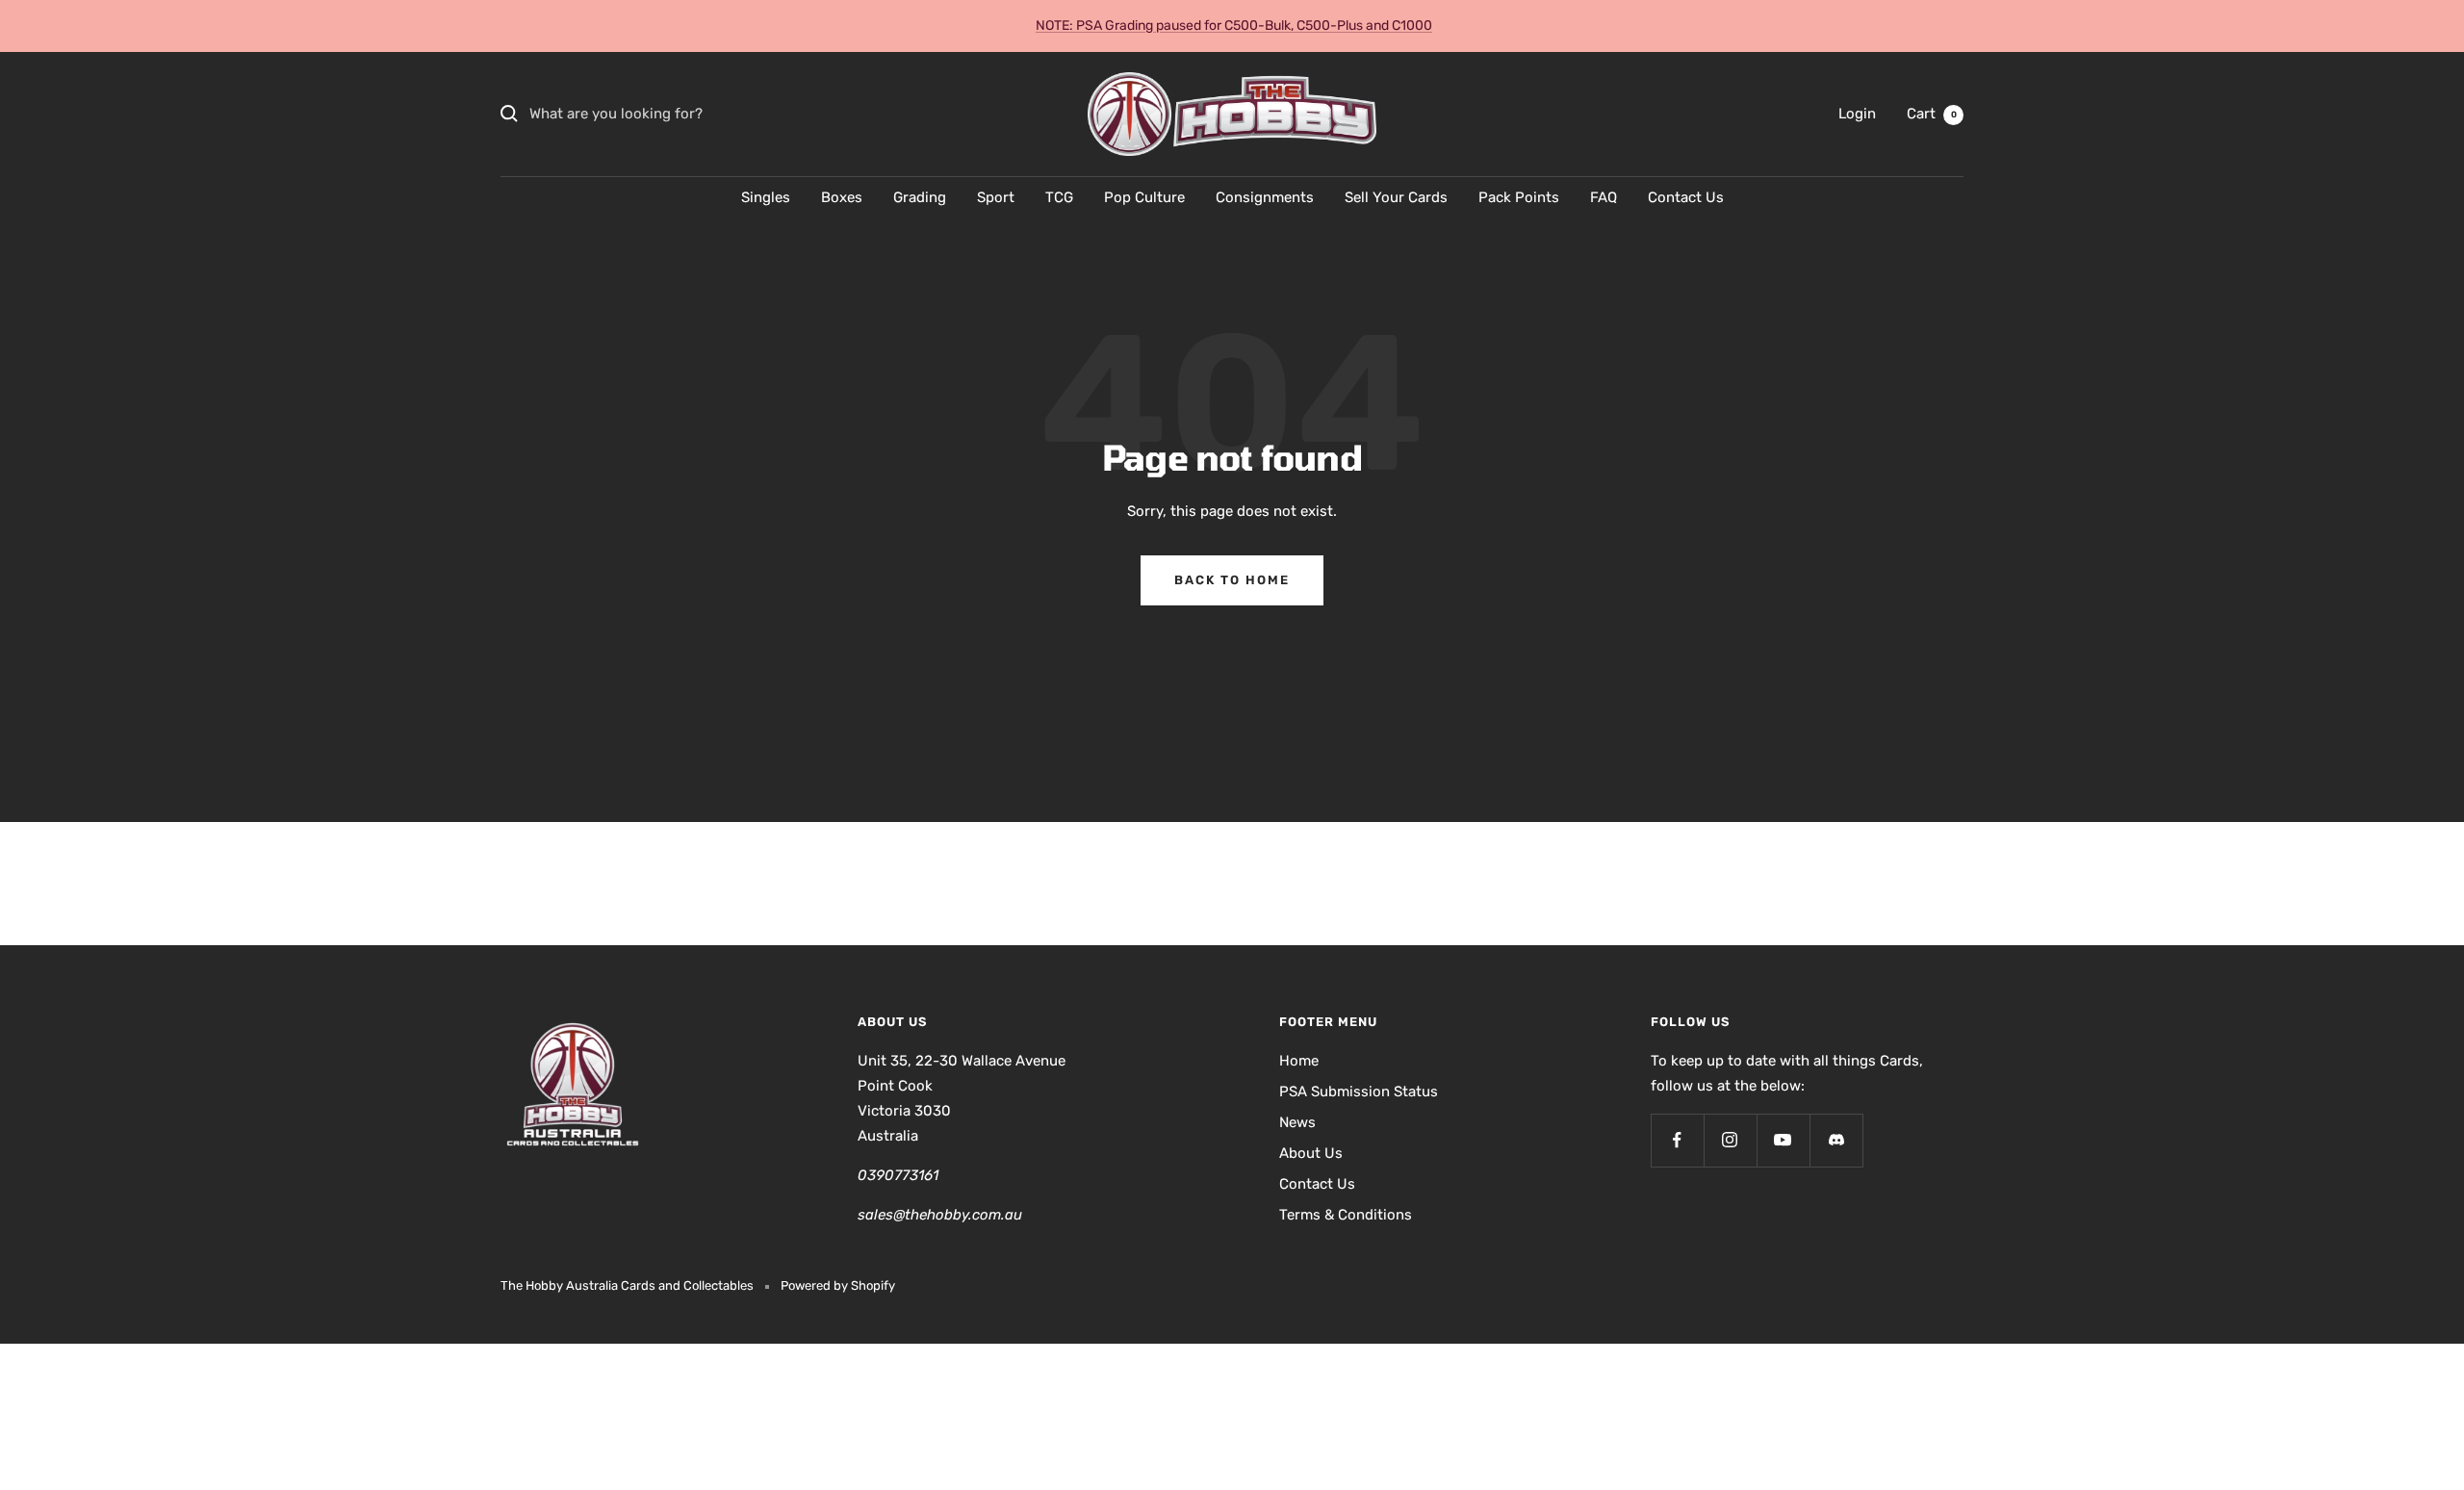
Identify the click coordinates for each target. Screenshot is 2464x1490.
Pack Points (1519, 197)
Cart (1932, 114)
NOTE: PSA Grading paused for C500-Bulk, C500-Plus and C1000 (1234, 26)
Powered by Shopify (838, 1285)
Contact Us (1686, 197)
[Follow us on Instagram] (1730, 1140)
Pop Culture (1144, 197)
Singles (766, 197)
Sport (996, 197)
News (1297, 1122)
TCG (1059, 197)
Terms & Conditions (1346, 1215)
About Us (1311, 1153)
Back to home (1232, 580)
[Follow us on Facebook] (1677, 1140)
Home (1299, 1061)
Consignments (1265, 197)
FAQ (1604, 197)
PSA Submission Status (1359, 1092)
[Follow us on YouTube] (1783, 1140)
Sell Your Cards (1396, 197)
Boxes (842, 197)
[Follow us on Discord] (1836, 1140)
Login (1857, 114)
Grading (920, 197)
